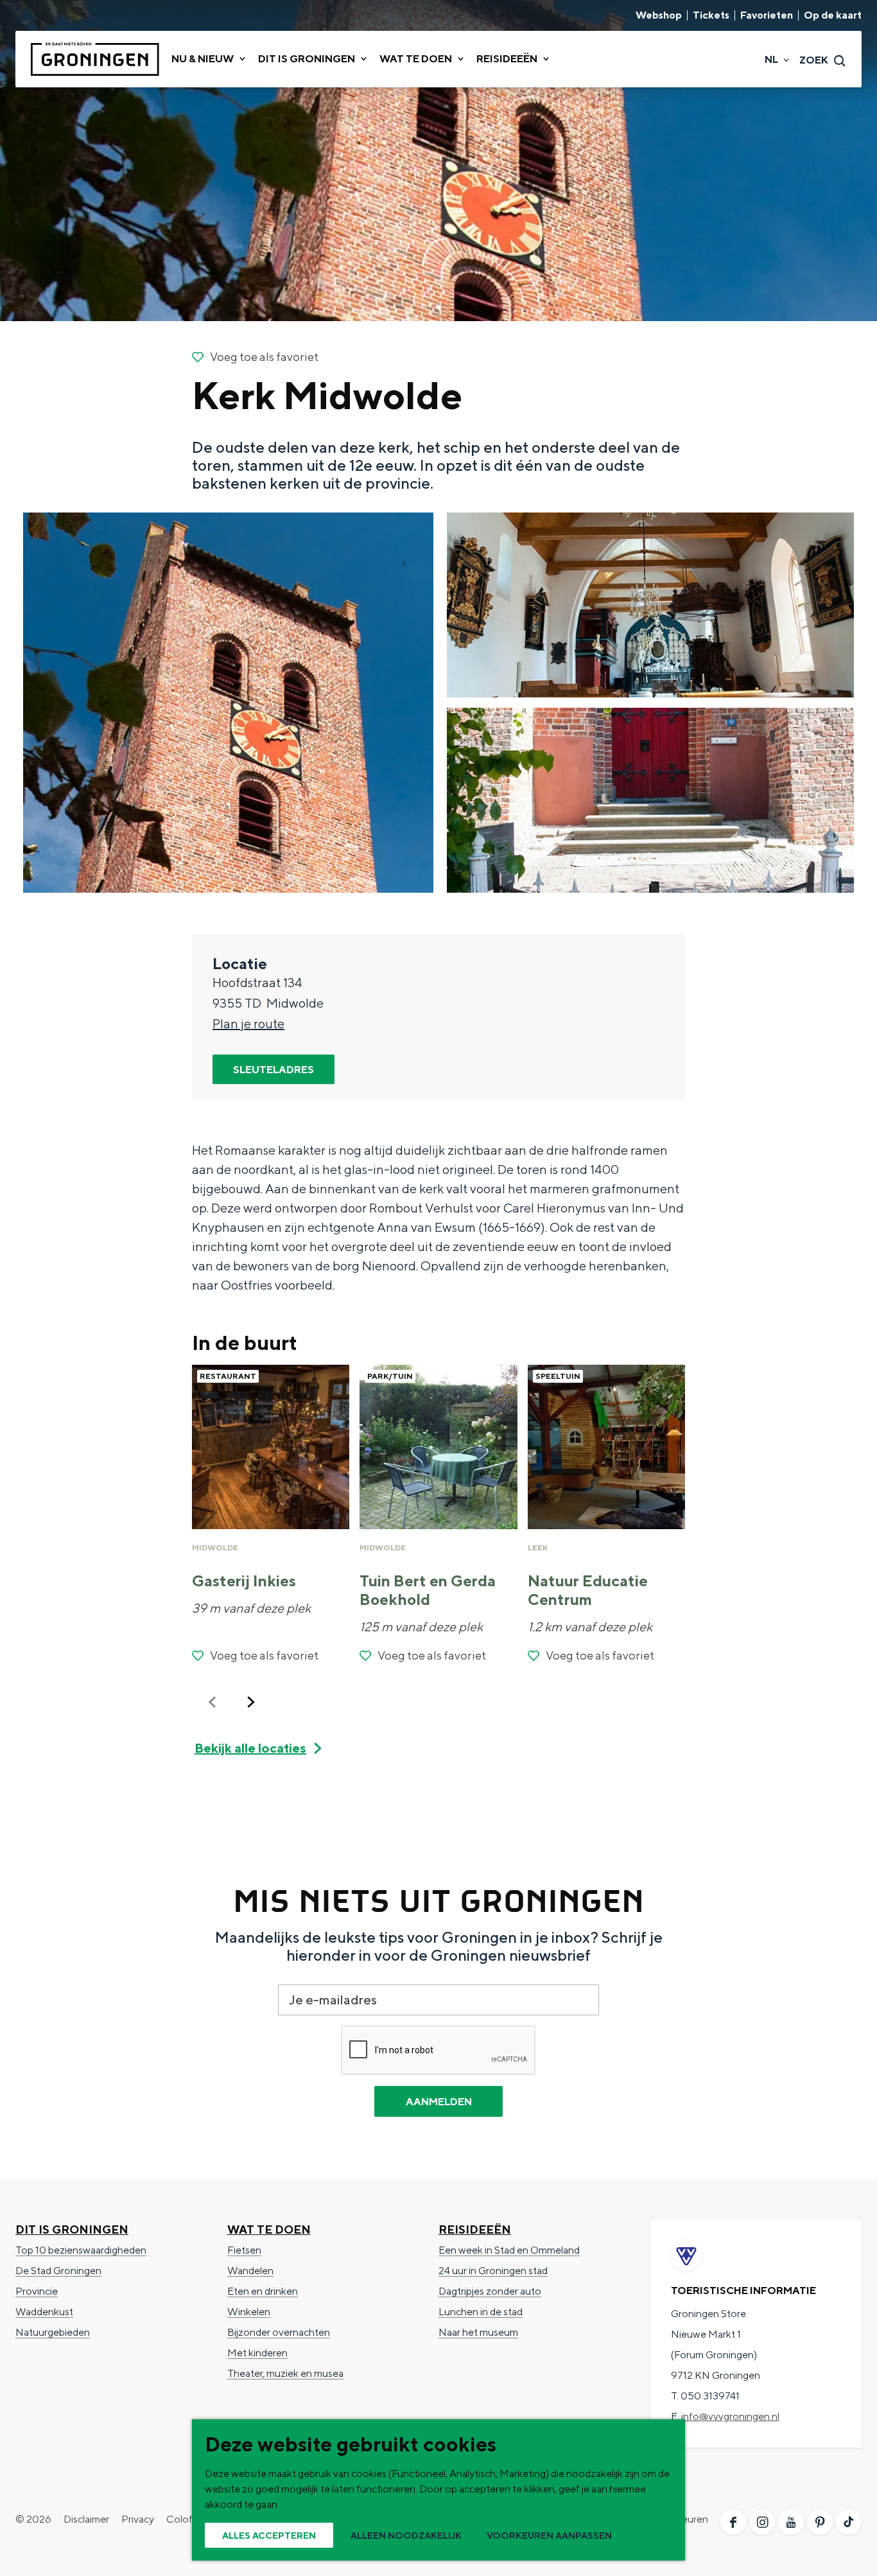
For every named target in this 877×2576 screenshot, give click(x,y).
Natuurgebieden (53, 2332)
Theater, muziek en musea (285, 2373)
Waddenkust (44, 2312)
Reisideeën (475, 2230)
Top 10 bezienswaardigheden (81, 2250)
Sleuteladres (274, 1070)
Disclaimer (86, 2519)
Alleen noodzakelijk (406, 2536)
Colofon (186, 2519)
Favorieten (767, 15)
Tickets (711, 15)
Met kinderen (257, 2353)
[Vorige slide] (213, 1702)
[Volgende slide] (251, 1702)
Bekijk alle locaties (250, 1748)
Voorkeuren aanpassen (549, 2536)
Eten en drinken (263, 2291)
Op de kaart (833, 15)
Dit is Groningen (72, 2230)
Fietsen (244, 2250)
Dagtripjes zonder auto (490, 2291)
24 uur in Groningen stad (493, 2271)
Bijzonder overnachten (279, 2332)
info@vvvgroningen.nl (730, 2416)
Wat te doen (269, 2230)
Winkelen (249, 2312)
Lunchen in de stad (481, 2312)
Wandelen (250, 2271)
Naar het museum (478, 2332)
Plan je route (248, 1023)
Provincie (37, 2291)
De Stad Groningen (58, 2271)
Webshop (659, 15)
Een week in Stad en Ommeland (509, 2250)
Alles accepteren (269, 2536)
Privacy (138, 2519)
